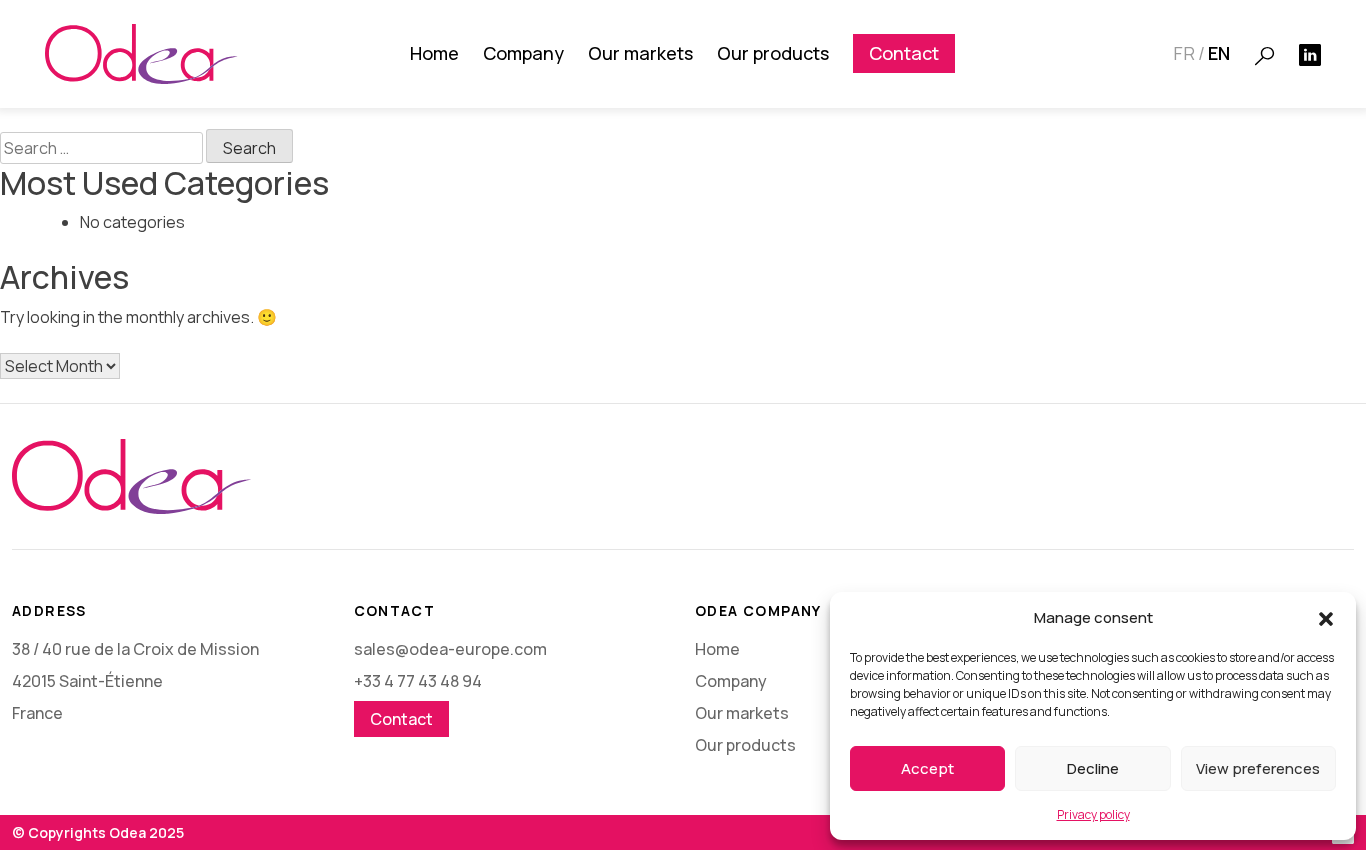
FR (1184, 53)
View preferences (1258, 768)
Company (523, 53)
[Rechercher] (1264, 56)
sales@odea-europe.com (450, 649)
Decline (1093, 768)
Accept (927, 768)
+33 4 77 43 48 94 (418, 681)
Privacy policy (1093, 814)
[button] (1326, 618)
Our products (773, 53)
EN (1219, 53)
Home (434, 53)
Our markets (640, 53)
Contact (904, 53)
